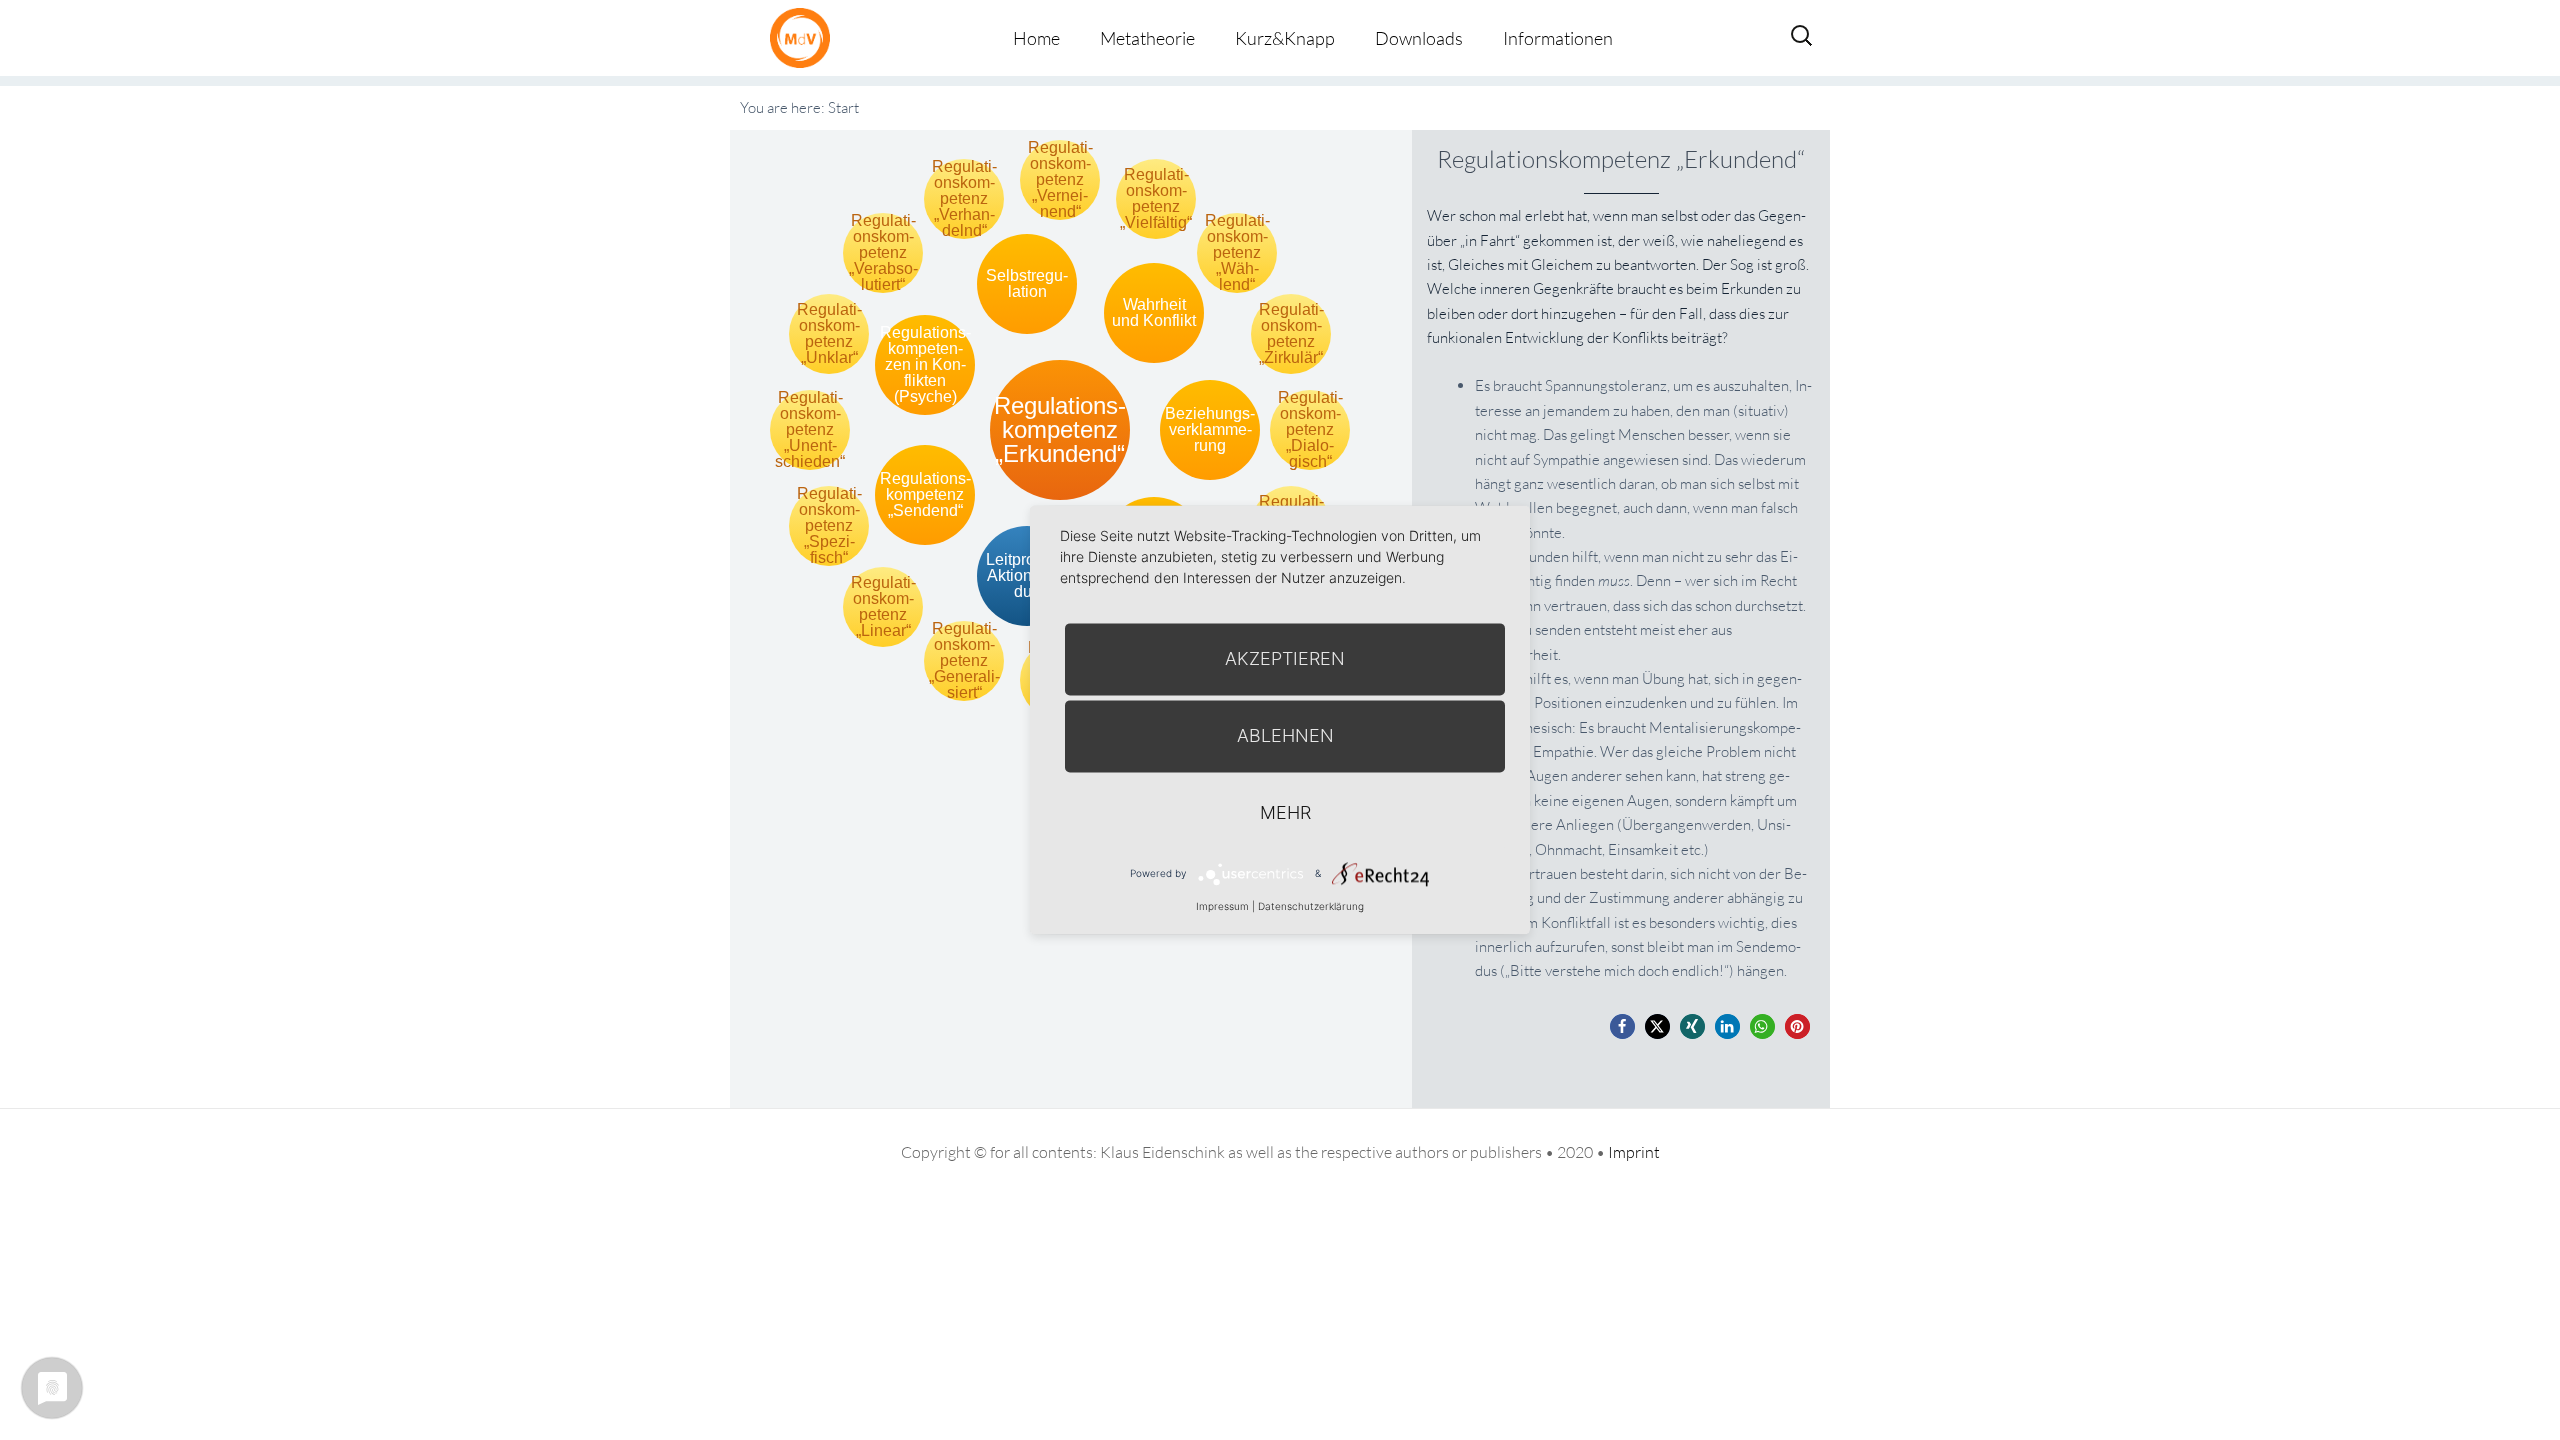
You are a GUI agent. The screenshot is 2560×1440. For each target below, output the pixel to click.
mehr (1285, 812)
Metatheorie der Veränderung (805, 37)
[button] (1622, 1026)
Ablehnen (1285, 735)
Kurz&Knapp (1285, 38)
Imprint (1634, 1152)
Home (1036, 38)
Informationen (1558, 38)
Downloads (1419, 38)
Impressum (1222, 906)
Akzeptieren (1285, 658)
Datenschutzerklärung (1311, 906)
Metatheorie (1147, 38)
